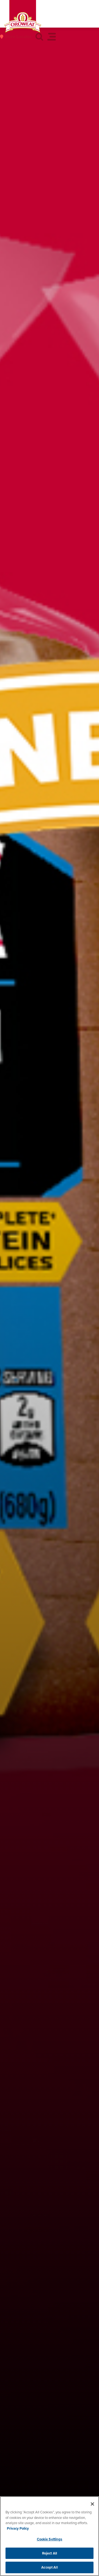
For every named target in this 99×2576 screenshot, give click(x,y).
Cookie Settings (50, 2539)
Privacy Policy (18, 2528)
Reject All (50, 2553)
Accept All (49, 2567)
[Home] (23, 22)
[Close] (92, 2504)
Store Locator (18, 37)
